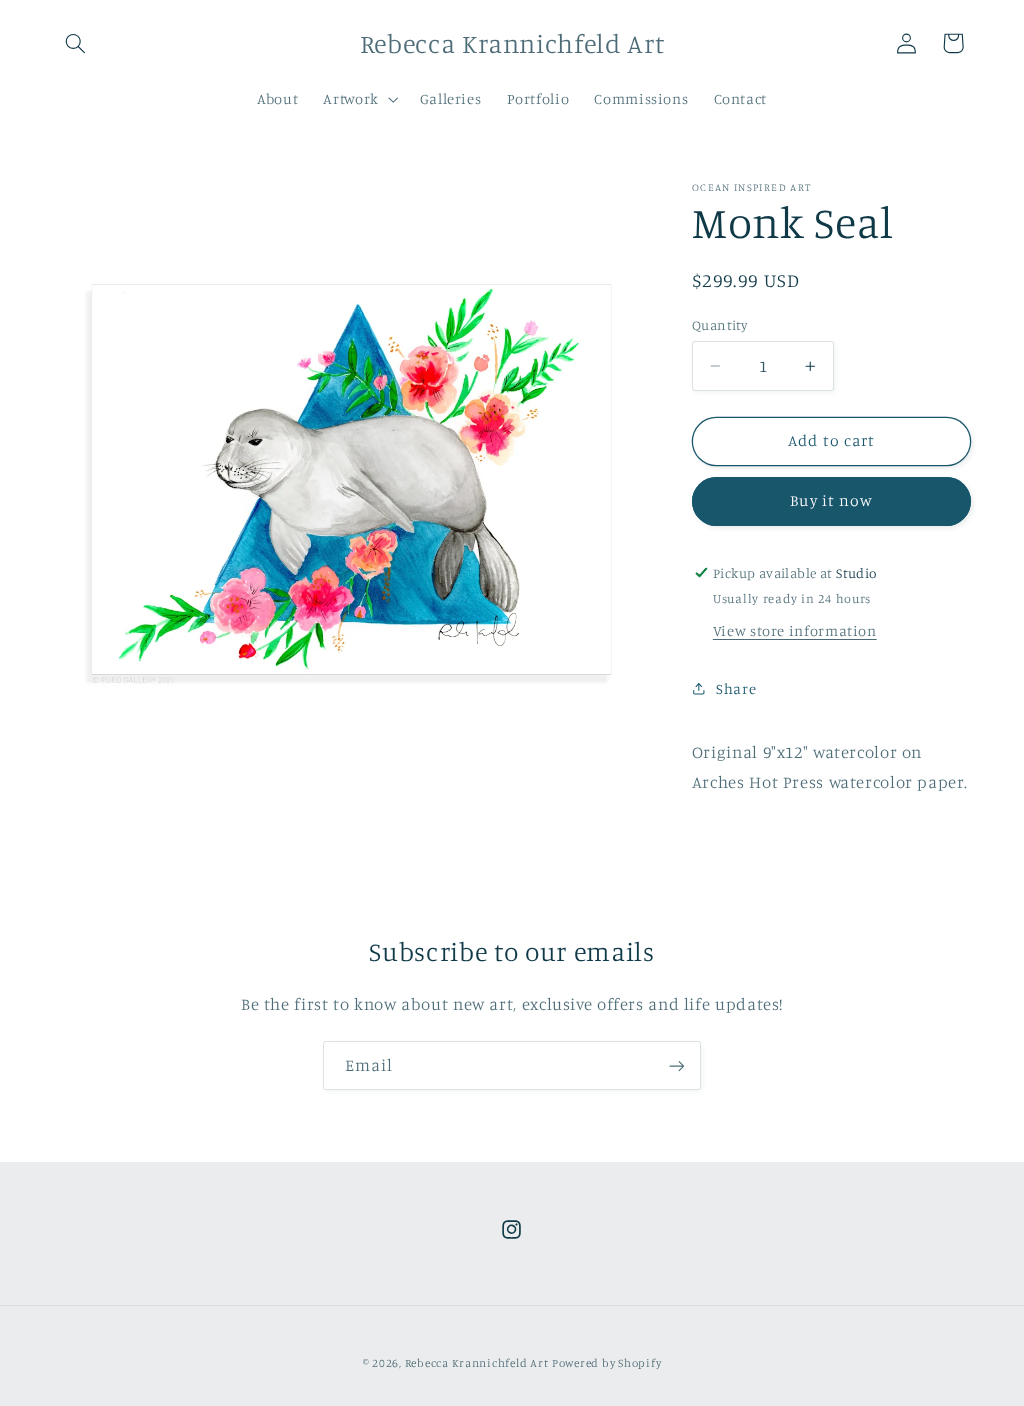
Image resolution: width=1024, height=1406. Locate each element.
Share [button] (736, 688)
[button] (76, 43)
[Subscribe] (677, 1065)
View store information (795, 630)
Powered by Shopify (606, 1363)
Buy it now (831, 500)
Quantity (719, 325)
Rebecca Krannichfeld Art (477, 1363)
